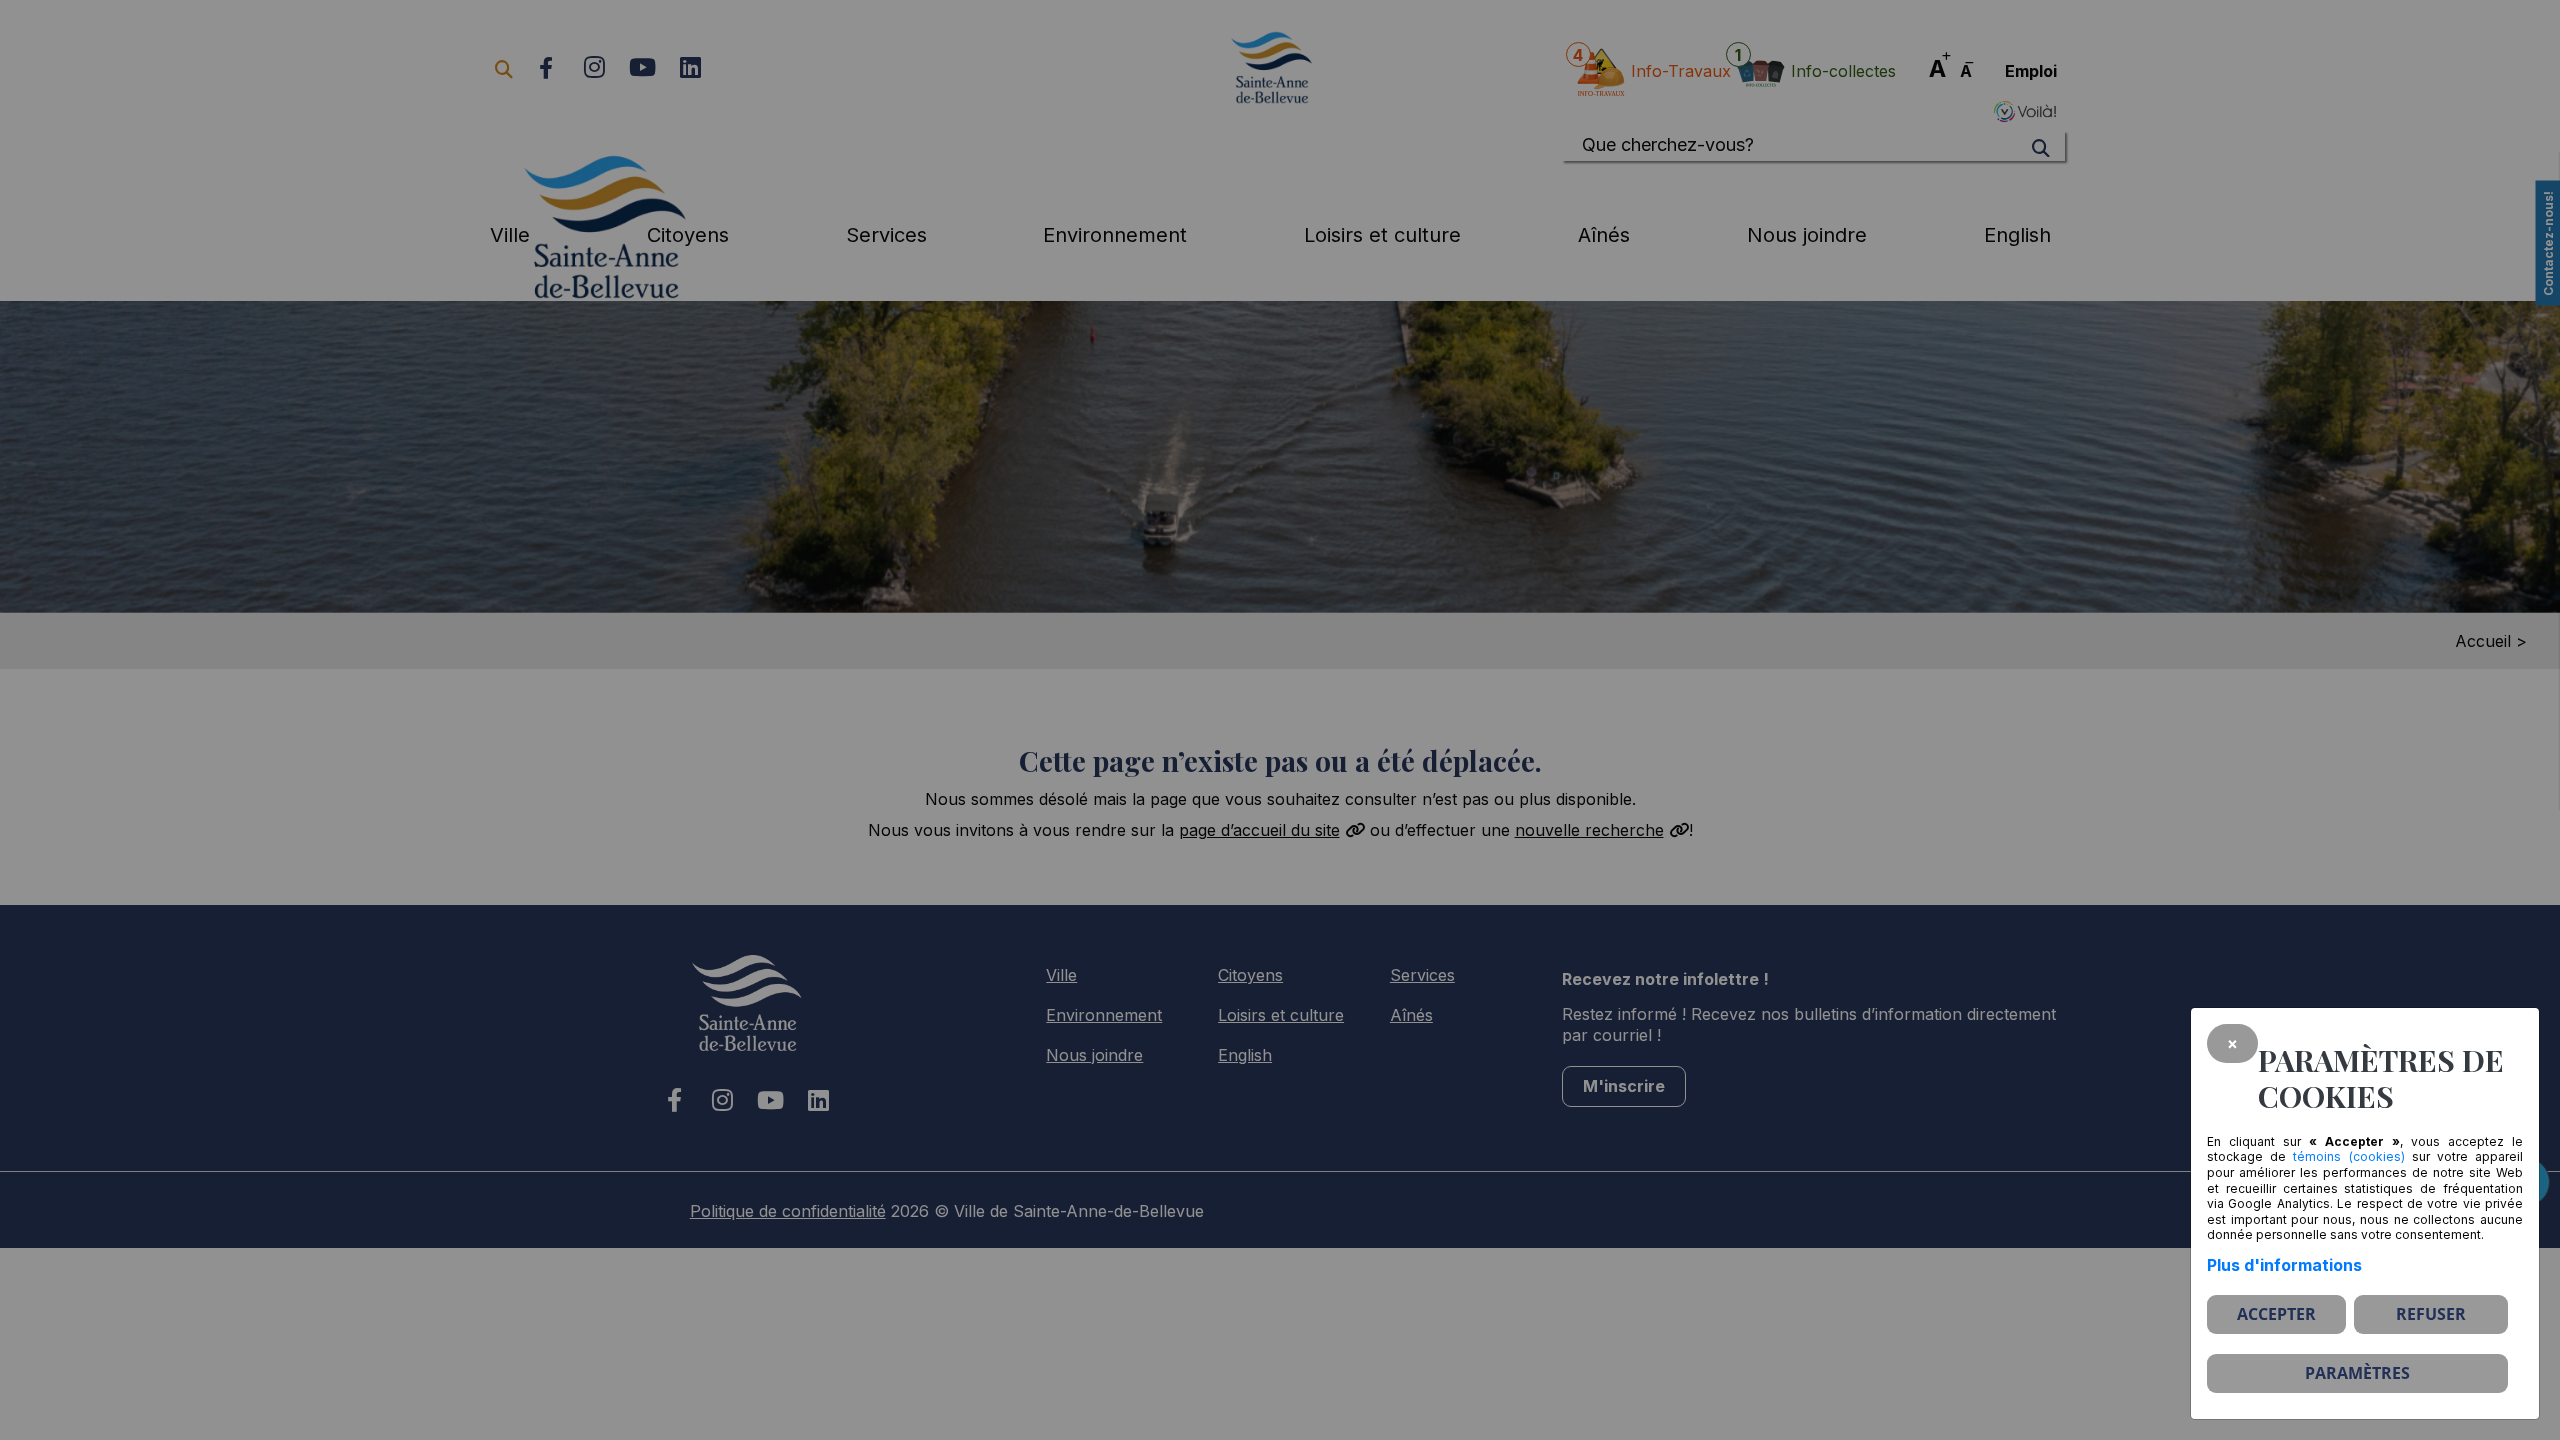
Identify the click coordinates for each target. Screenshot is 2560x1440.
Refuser (2431, 1314)
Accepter (2276, 1314)
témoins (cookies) (2348, 1156)
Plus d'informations (2284, 1265)
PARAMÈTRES (2357, 1373)
